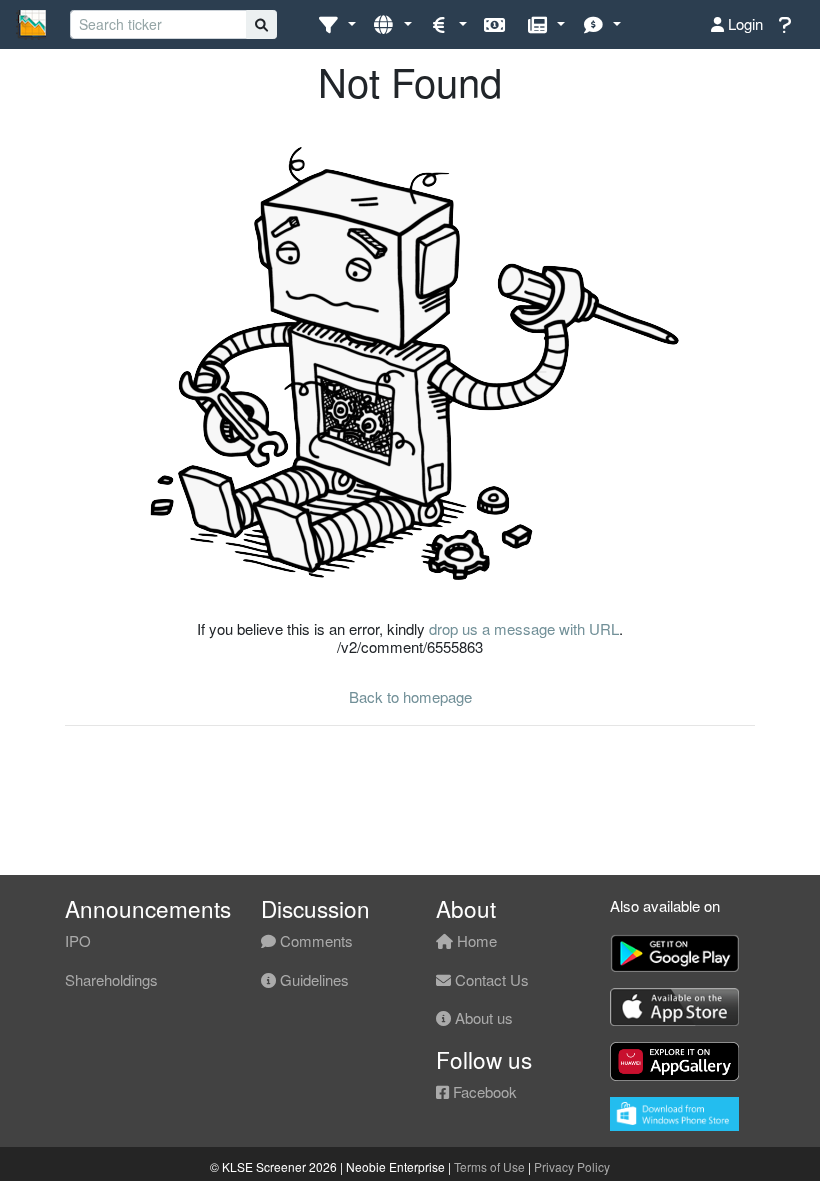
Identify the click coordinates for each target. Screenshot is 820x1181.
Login (743, 23)
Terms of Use (489, 1166)
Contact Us (490, 979)
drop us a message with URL (524, 628)
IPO (78, 940)
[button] (336, 24)
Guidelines (312, 979)
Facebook (483, 1091)
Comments (314, 940)
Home (475, 940)
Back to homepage (410, 696)
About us (482, 1017)
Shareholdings (111, 979)
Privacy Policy (572, 1166)
